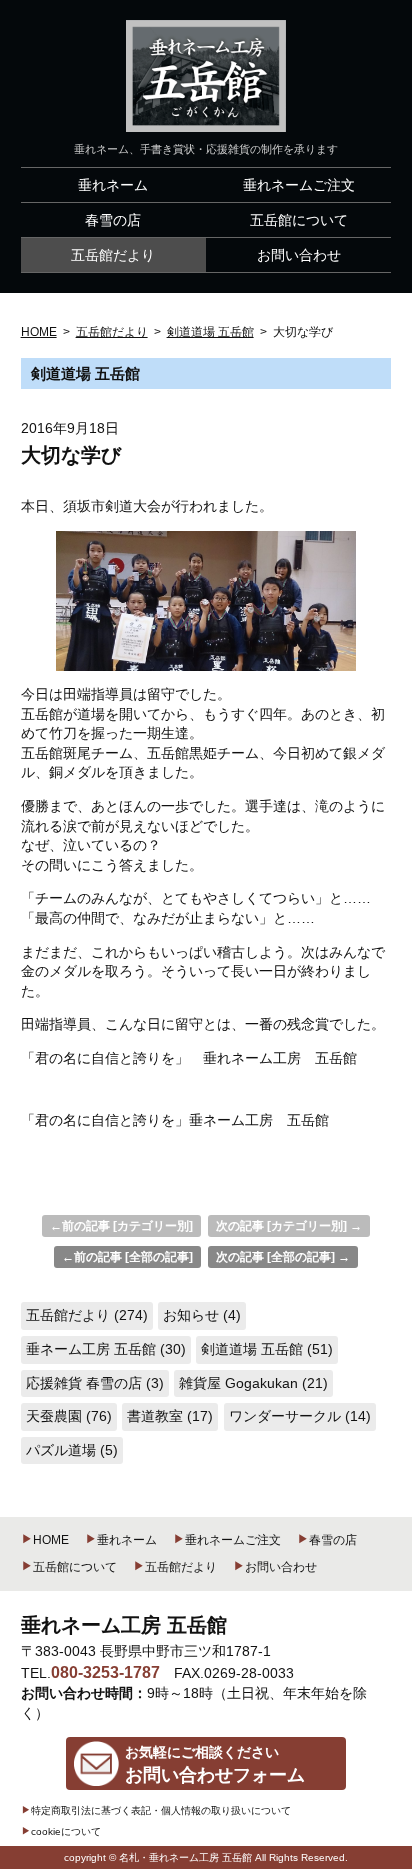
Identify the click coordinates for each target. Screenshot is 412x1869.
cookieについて (66, 1831)
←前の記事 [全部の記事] (127, 1257)
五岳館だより (181, 1567)
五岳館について (75, 1567)
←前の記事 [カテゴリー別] (121, 1226)
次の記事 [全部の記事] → (283, 1257)
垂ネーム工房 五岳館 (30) (106, 1349)
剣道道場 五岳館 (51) (267, 1349)
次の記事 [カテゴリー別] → (289, 1226)
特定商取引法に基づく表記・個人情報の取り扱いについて (161, 1810)
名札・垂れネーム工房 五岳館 (185, 1857)
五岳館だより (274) (87, 1315)
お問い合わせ (281, 1567)
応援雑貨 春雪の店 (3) (95, 1383)
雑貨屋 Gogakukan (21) (253, 1383)
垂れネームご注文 (233, 1540)
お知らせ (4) (202, 1315)
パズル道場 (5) (72, 1450)
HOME (51, 1540)
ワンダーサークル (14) (300, 1416)
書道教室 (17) (170, 1416)
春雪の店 (333, 1540)
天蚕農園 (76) (69, 1416)
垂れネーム (127, 1540)
